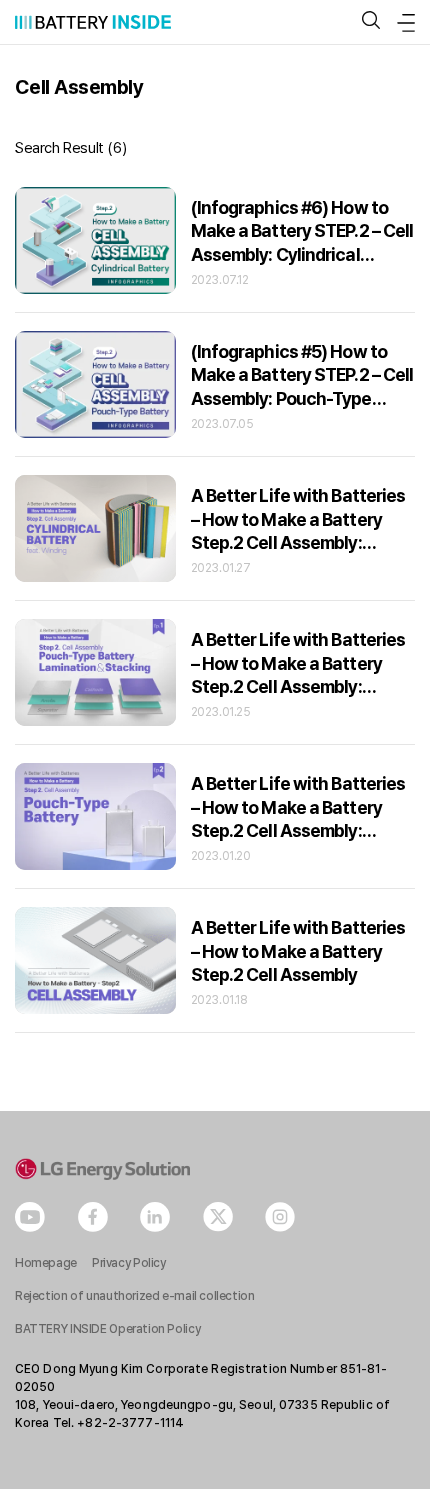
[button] (371, 21)
